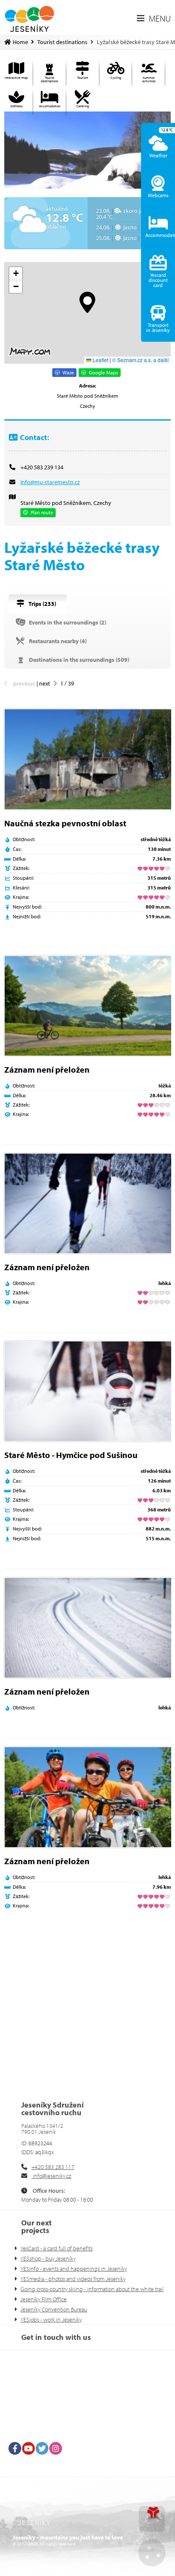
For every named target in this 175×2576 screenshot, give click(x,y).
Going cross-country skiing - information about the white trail (92, 2289)
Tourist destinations (62, 42)
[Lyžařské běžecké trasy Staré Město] (87, 150)
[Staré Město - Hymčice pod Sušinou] (87, 1391)
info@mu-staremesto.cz (50, 482)
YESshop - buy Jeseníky (48, 2258)
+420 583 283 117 (53, 2167)
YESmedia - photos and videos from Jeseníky (73, 2279)
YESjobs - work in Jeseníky (51, 2320)
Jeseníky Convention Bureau (54, 2309)
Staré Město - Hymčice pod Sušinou (71, 1455)
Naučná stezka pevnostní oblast (65, 823)
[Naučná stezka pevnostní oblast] (87, 759)
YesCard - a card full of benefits (56, 2248)
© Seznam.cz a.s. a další (140, 360)
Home (29, 19)
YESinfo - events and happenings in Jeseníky (74, 2269)
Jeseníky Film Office (44, 2299)
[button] (154, 19)
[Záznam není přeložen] (87, 1006)
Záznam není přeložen (47, 1069)
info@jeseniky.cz (51, 2176)
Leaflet (100, 360)
